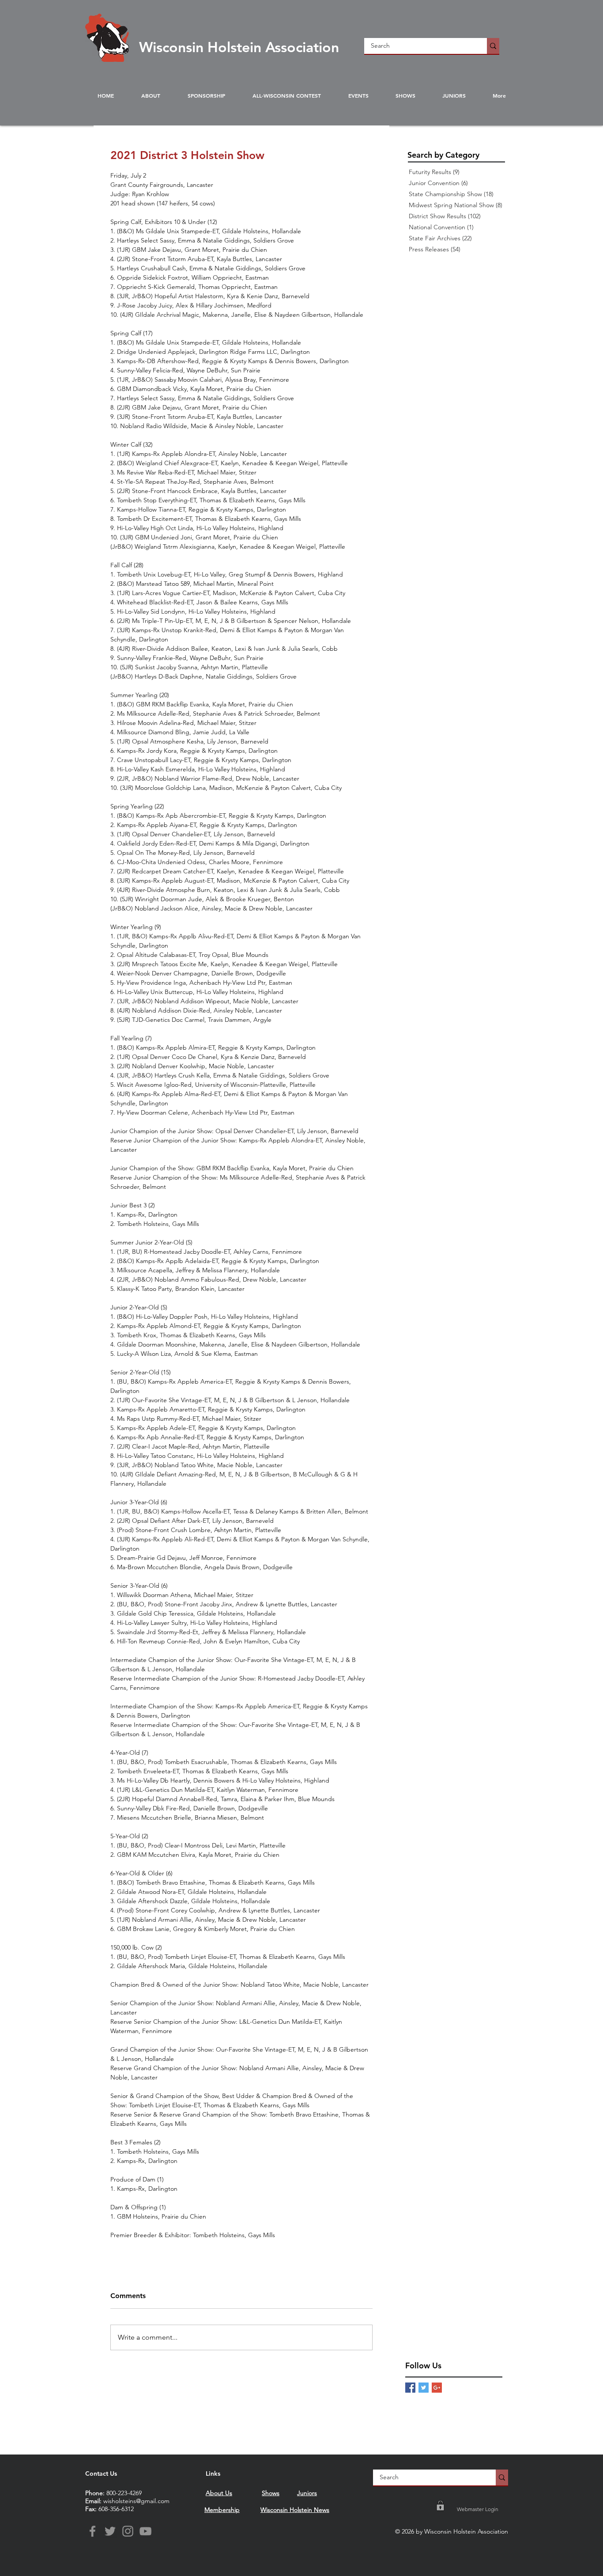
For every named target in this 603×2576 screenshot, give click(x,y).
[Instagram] (128, 2531)
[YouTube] (145, 2531)
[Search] (493, 46)
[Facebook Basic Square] (410, 2388)
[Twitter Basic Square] (424, 2388)
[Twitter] (110, 2531)
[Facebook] (92, 2531)
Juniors (307, 2493)
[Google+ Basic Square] (437, 2388)
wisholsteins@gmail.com (136, 2501)
